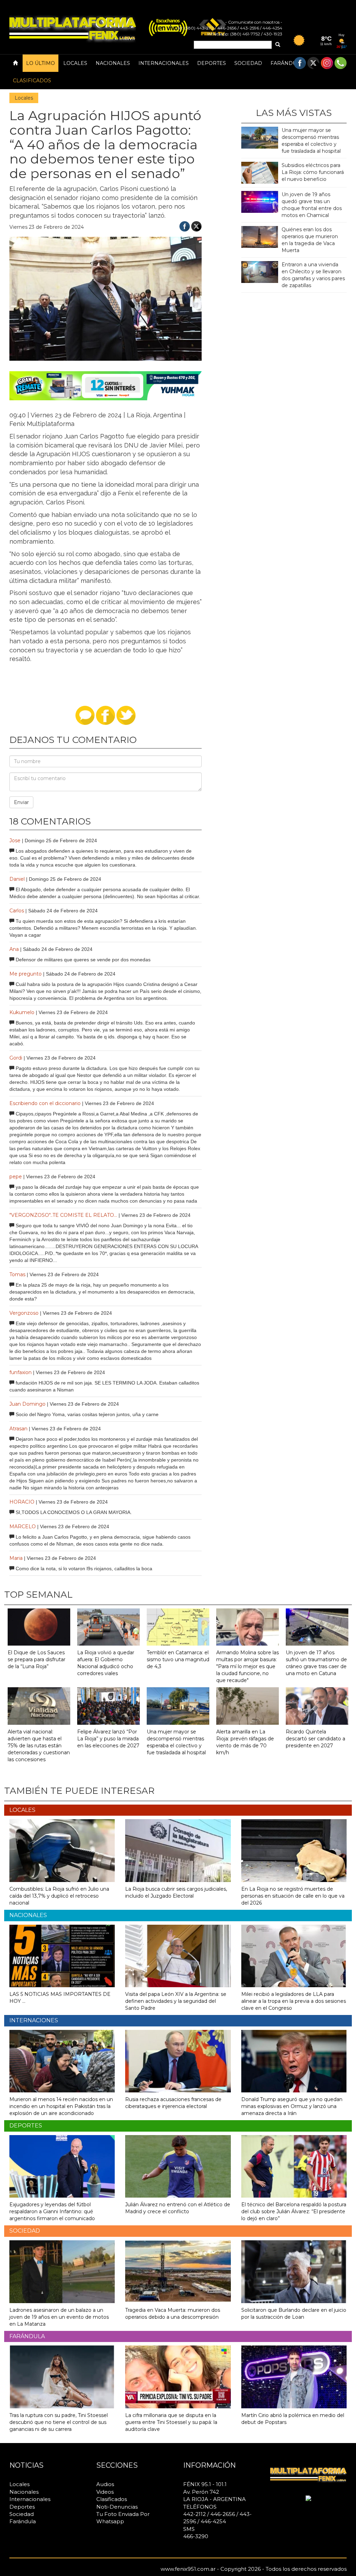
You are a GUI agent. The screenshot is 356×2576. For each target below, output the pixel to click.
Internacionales (164, 63)
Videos (105, 2492)
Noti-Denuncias (117, 2507)
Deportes (212, 63)
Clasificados (32, 81)
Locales (75, 63)
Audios (105, 2484)
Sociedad (248, 63)
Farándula (287, 63)
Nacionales (113, 63)
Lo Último (41, 63)
